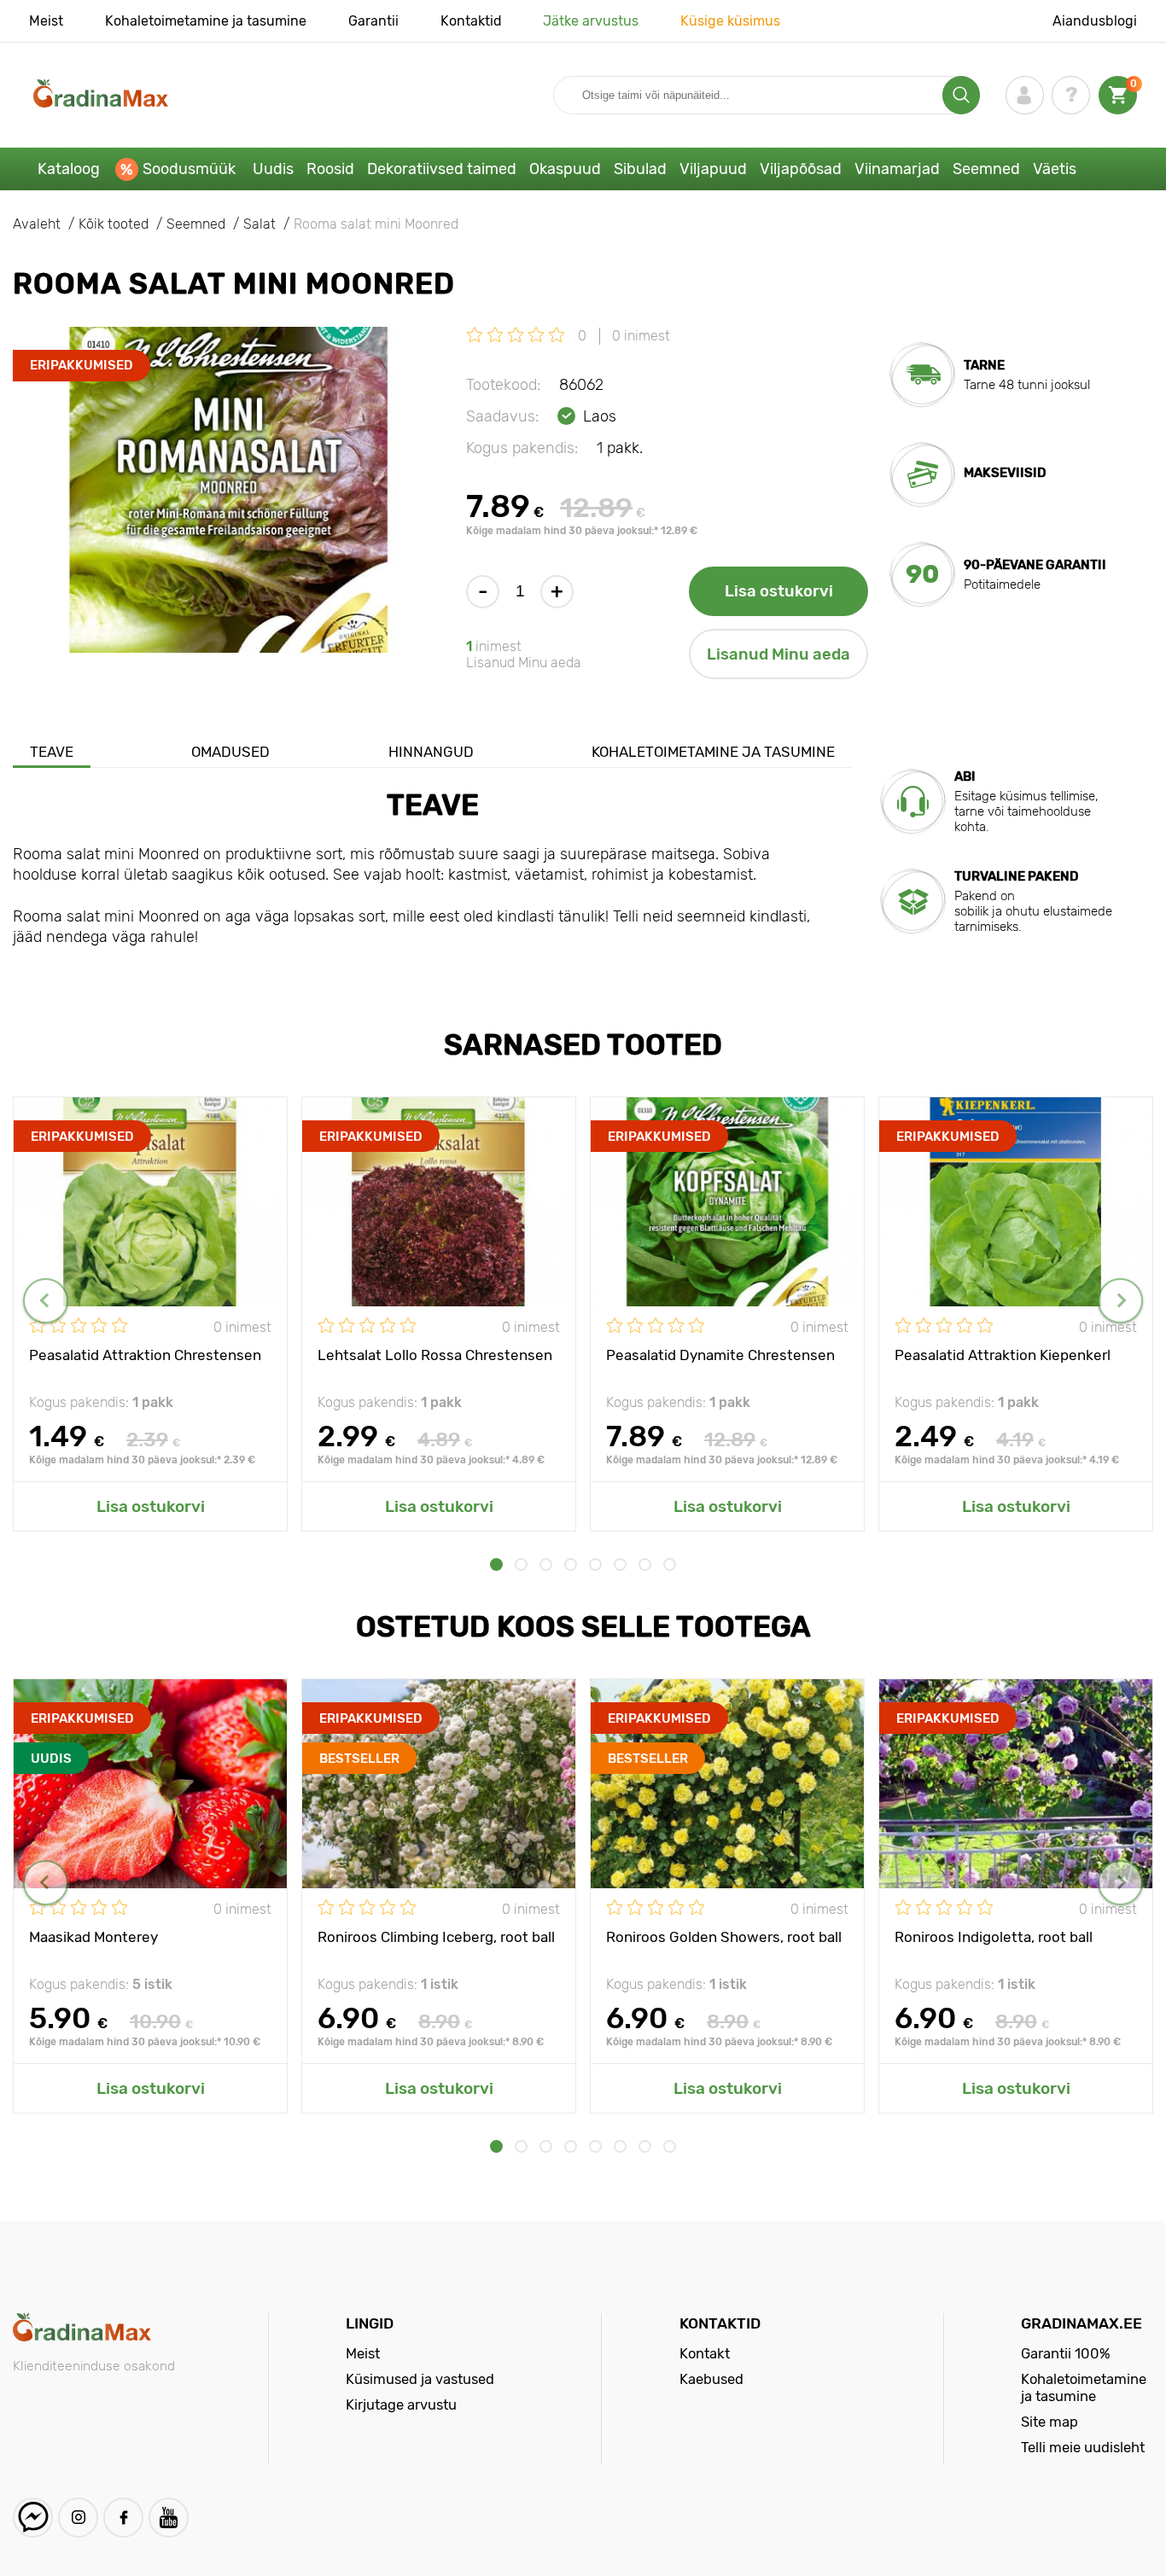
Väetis (1055, 169)
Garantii (373, 21)
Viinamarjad (897, 169)
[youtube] (169, 2518)
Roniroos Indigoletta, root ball (994, 1937)
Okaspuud (565, 169)
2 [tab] (521, 1564)
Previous (46, 1301)
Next (1120, 1301)
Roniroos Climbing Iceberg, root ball (436, 1937)
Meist (46, 21)
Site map (1049, 2422)
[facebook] (123, 2518)
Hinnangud (431, 752)
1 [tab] (496, 1564)
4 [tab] (571, 1564)
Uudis (273, 169)
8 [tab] (670, 1564)
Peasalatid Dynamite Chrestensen (720, 1355)
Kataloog (69, 169)
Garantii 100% (1066, 2353)
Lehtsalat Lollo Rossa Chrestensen (435, 1355)
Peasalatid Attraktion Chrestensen (145, 1355)
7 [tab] (645, 1564)
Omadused (230, 752)
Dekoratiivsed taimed (442, 169)
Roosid (330, 169)
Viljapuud (713, 169)
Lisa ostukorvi (779, 591)
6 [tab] (620, 1564)
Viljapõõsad (801, 169)
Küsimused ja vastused (420, 2379)
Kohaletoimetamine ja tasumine (206, 21)
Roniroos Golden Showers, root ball (724, 1937)
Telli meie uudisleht (1083, 2447)
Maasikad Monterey (93, 1937)
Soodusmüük (189, 169)
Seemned (986, 169)
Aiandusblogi (1095, 21)
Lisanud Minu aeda (778, 654)
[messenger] (33, 2518)
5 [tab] (595, 1564)
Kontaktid (471, 21)
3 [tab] (546, 1564)
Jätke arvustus (591, 21)
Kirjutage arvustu (401, 2404)
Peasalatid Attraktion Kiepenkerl (1003, 1355)
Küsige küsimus (730, 21)
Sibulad (640, 169)
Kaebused (711, 2379)
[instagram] (78, 2518)
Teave (52, 752)
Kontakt (705, 2353)
